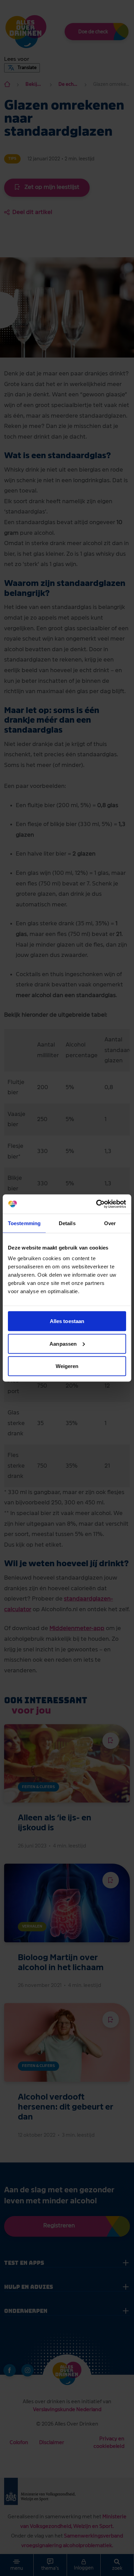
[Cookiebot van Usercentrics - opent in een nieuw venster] (96, 1204)
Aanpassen (63, 1343)
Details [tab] (67, 1223)
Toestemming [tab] (24, 1223)
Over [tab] (110, 1223)
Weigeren (67, 1366)
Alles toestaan (67, 1321)
